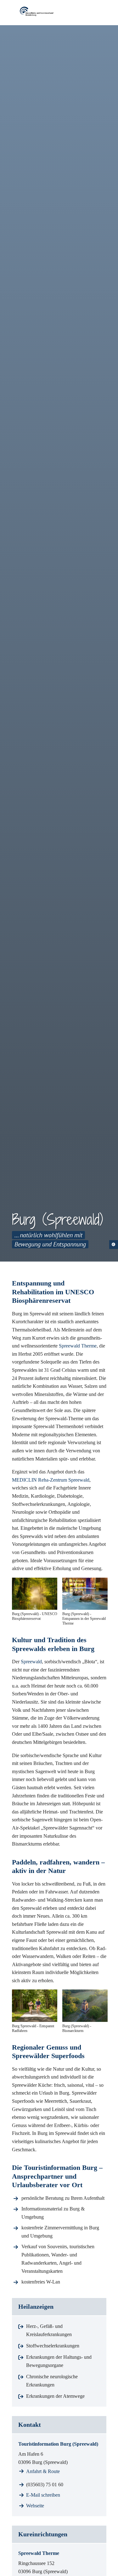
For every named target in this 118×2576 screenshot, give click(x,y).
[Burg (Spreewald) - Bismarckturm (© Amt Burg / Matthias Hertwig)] (85, 2006)
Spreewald (31, 1662)
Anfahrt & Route (43, 2471)
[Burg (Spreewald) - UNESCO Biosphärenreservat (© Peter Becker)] (35, 1594)
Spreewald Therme (78, 1346)
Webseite (35, 2506)
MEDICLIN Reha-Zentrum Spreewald (51, 1480)
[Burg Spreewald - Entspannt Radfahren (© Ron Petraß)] (35, 2006)
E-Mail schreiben (43, 2495)
